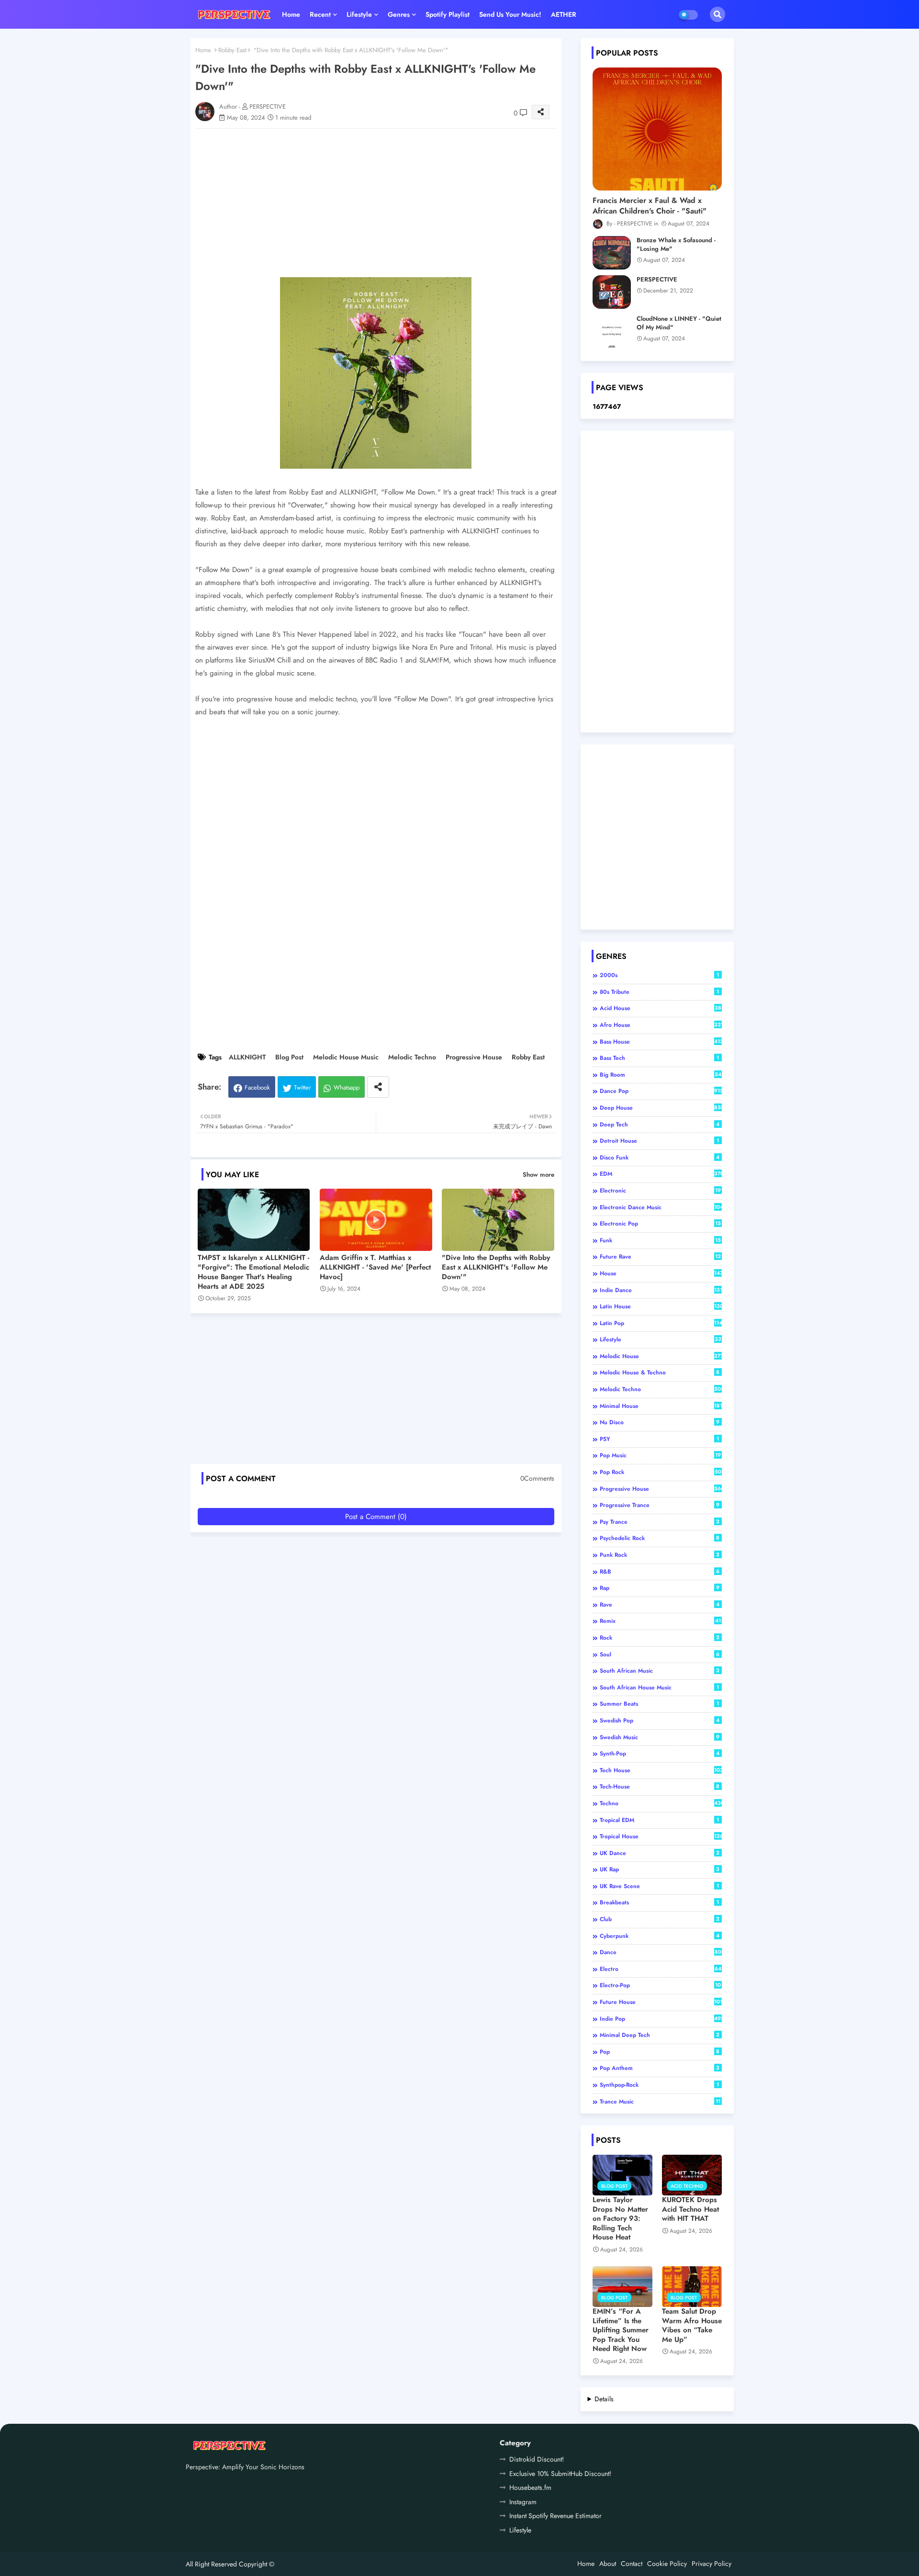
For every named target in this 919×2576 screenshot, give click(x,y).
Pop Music (660, 1455)
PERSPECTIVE (657, 280)
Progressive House (474, 1057)
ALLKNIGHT (247, 1057)
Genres (399, 14)
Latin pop (661, 1323)
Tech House (661, 1770)
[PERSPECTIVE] (612, 292)
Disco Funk (660, 1158)
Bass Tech (660, 1058)
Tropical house (661, 1836)
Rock (660, 1638)
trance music (660, 2102)
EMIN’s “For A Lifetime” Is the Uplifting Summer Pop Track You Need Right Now (621, 2330)
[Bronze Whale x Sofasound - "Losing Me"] (612, 253)
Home (291, 14)
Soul (660, 1654)
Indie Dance (661, 1290)
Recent (320, 14)
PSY (660, 1439)
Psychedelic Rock (660, 1538)
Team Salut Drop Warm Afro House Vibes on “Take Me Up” (692, 2326)
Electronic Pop (660, 1224)
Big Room (661, 1075)
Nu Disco (660, 1422)
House (661, 1273)
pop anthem (660, 2068)
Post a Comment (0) (376, 1517)
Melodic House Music (346, 1057)
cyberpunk (660, 1936)
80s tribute (660, 992)
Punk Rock (660, 1555)
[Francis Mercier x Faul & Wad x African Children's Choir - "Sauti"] (657, 129)
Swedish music (660, 1737)
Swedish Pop (660, 1721)
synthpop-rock (660, 2085)
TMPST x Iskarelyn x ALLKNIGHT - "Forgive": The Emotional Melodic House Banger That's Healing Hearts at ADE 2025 (253, 1272)
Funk (660, 1240)
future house (661, 2002)
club (660, 1919)
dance (661, 1952)
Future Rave (660, 1257)
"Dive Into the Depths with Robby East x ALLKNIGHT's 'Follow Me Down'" (496, 1267)
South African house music (660, 1687)
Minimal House (661, 1406)
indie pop (661, 2019)
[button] (717, 14)
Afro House (661, 1025)
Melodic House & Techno (660, 1372)
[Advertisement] (386, 203)
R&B (660, 1572)
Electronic (660, 1191)
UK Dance (660, 1853)
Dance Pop (661, 1091)
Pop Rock (661, 1472)
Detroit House (660, 1141)
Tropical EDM (660, 1820)
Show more (538, 1175)
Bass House (661, 1042)
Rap (660, 1588)
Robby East (232, 50)
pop (660, 2052)
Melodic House (661, 1356)
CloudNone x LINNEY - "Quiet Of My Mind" (679, 323)
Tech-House (660, 1787)
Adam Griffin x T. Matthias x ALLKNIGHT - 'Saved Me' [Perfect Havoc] (375, 1267)
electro (661, 1969)
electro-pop (660, 1985)
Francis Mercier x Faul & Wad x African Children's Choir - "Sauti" (650, 206)
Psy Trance (660, 1522)
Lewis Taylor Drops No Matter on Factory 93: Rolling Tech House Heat (620, 2219)
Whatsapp (347, 1087)
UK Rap (660, 1869)
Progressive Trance (660, 1505)
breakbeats (660, 1902)
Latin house (661, 1306)
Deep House (661, 1108)
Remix (660, 1621)
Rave (660, 1605)
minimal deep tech (660, 2035)
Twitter (302, 1087)
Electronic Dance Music (661, 1207)
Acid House (661, 1008)
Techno (661, 1803)
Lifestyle (359, 14)
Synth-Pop (660, 1754)
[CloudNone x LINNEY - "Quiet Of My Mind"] (612, 331)
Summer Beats (660, 1704)
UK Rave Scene (660, 1886)
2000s (660, 975)
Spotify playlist (448, 14)
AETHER (564, 14)
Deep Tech (660, 1125)
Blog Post (289, 1057)
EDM (661, 1174)
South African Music (660, 1671)
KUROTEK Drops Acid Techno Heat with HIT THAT (690, 2210)
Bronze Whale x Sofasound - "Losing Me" (676, 245)
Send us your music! (510, 14)
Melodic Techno (412, 1057)
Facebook (257, 1087)
